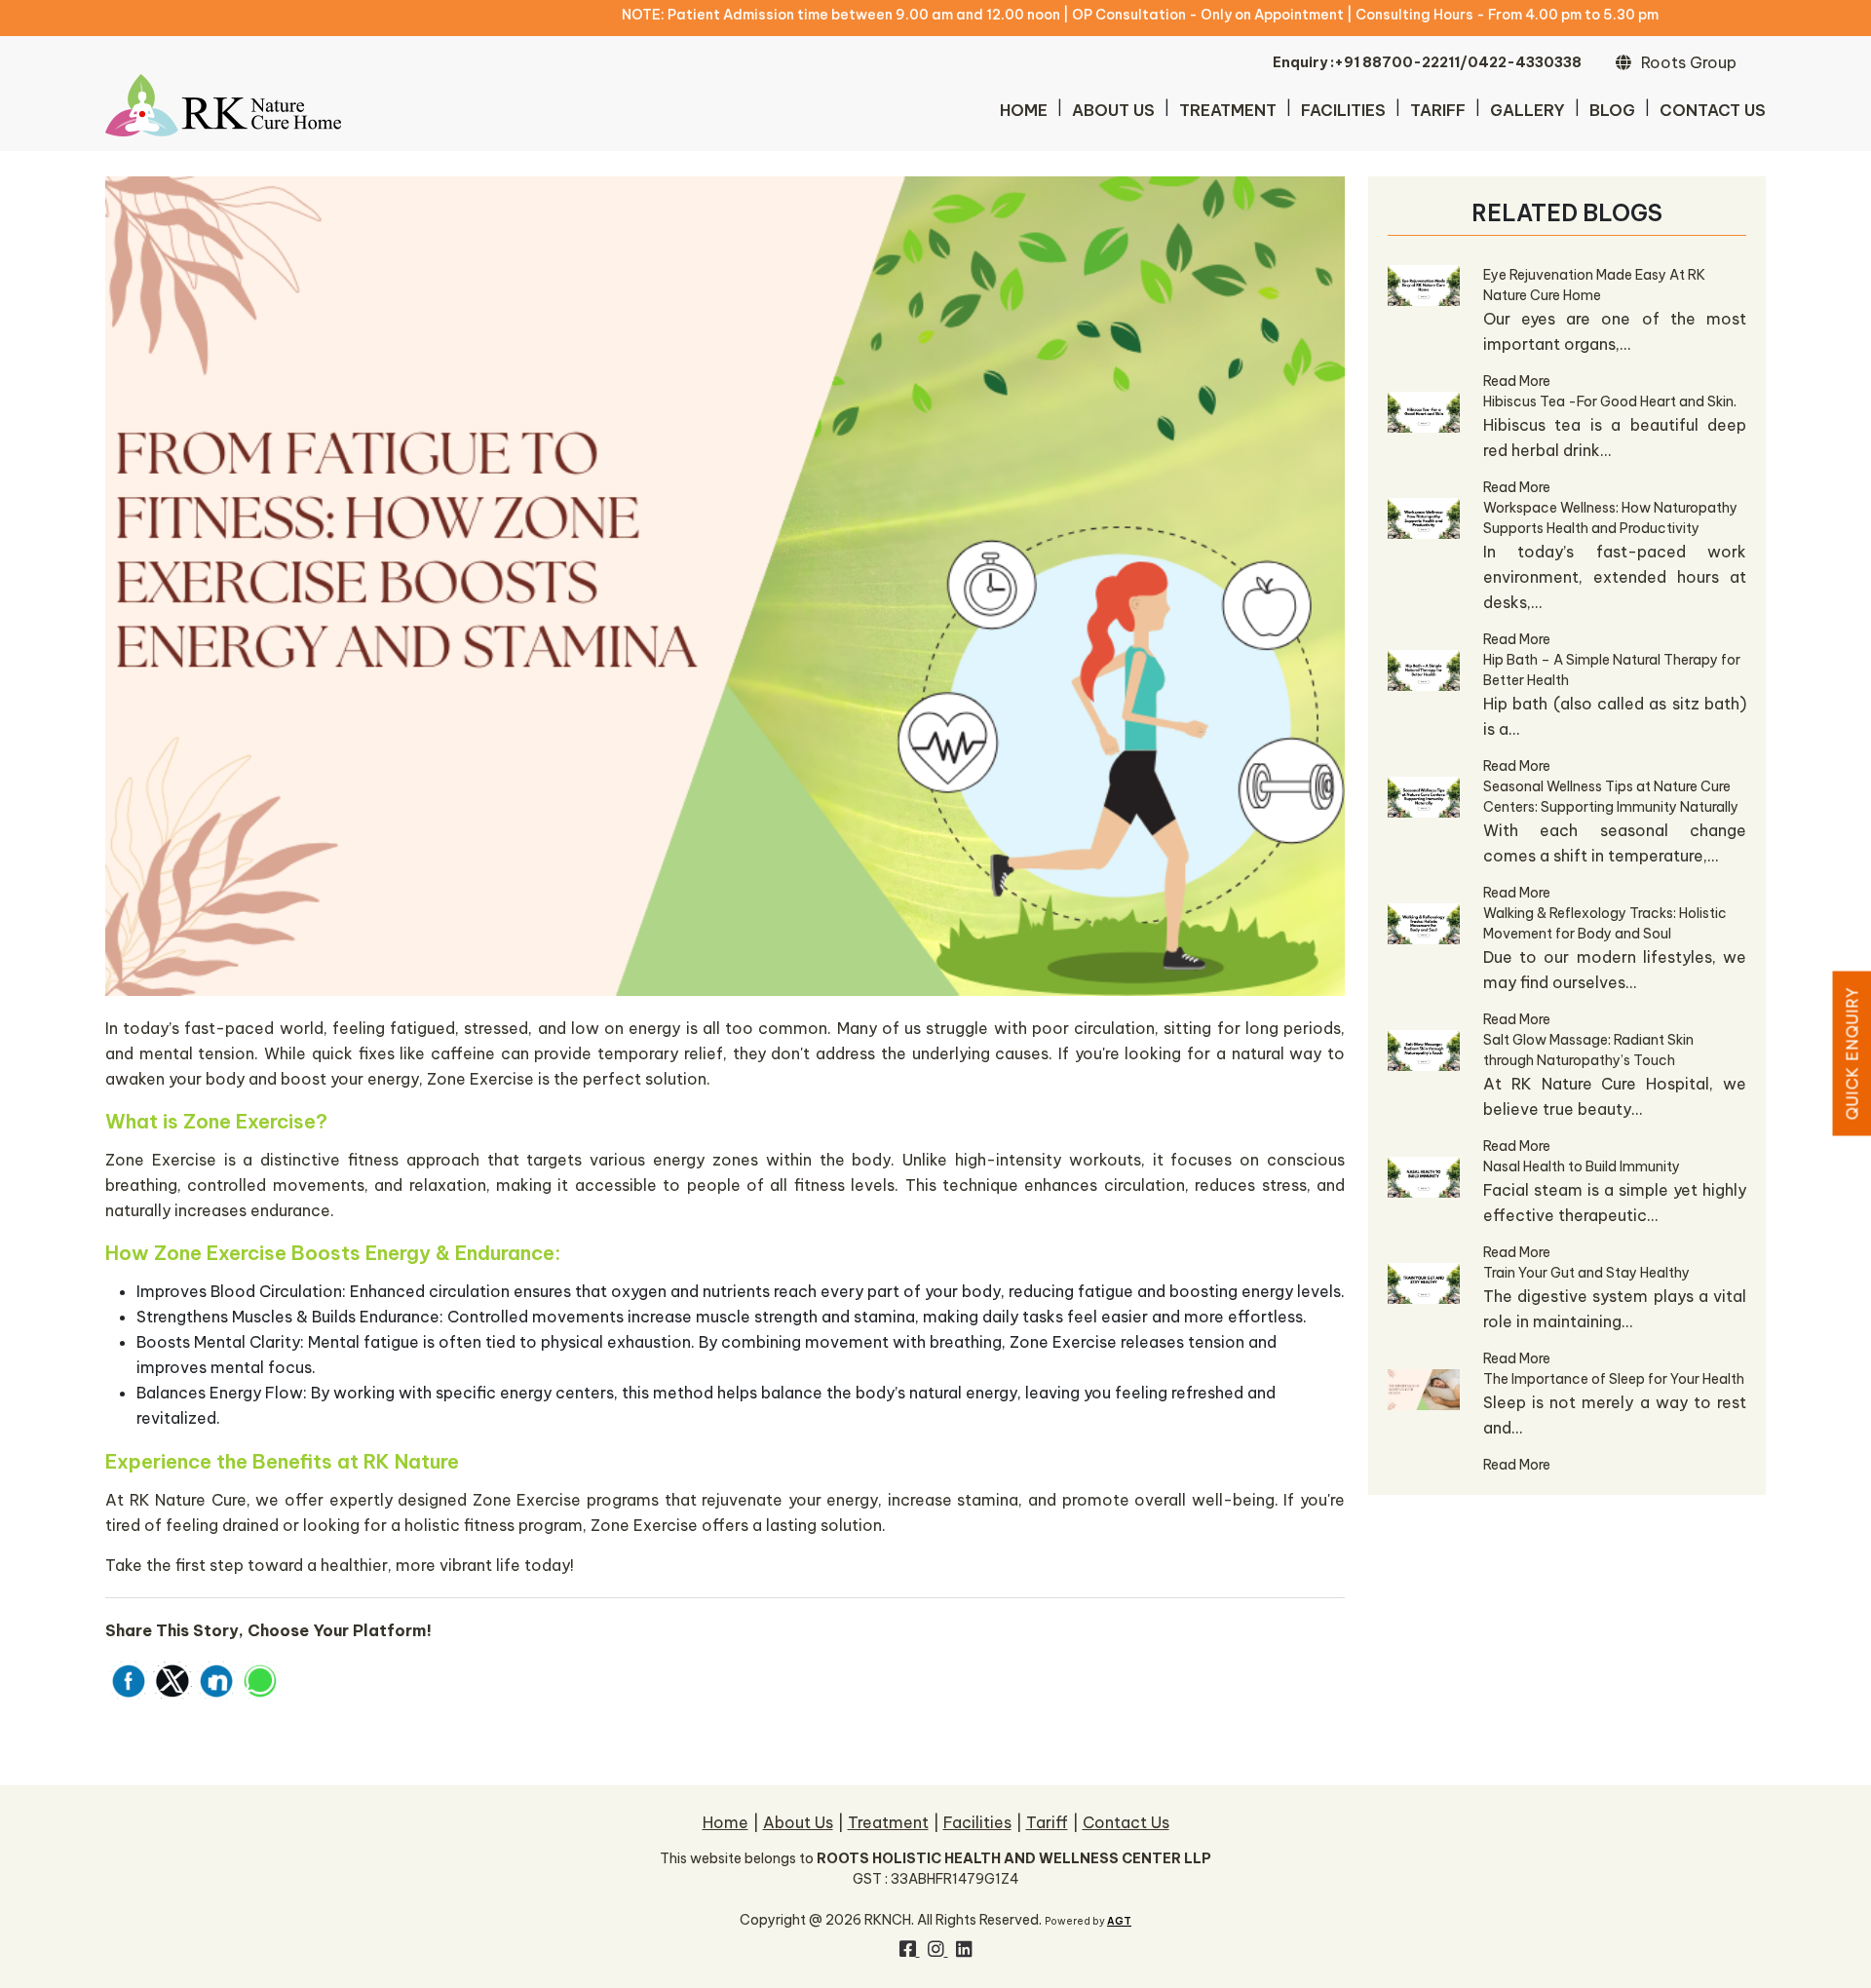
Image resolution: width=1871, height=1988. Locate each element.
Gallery (1527, 110)
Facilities (1343, 110)
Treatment (1228, 110)
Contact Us (1713, 110)
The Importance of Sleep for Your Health (1614, 1379)
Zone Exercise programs (566, 1500)
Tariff (1438, 110)
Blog (1612, 110)
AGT (1119, 1921)
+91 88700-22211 (1397, 62)
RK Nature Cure (188, 1500)
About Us (1113, 110)
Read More (1517, 381)
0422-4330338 (1525, 62)
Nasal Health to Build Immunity (1582, 1166)
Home (1024, 110)
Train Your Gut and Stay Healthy (1586, 1273)
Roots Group (1689, 62)
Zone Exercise (480, 1079)
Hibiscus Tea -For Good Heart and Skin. (1610, 401)
